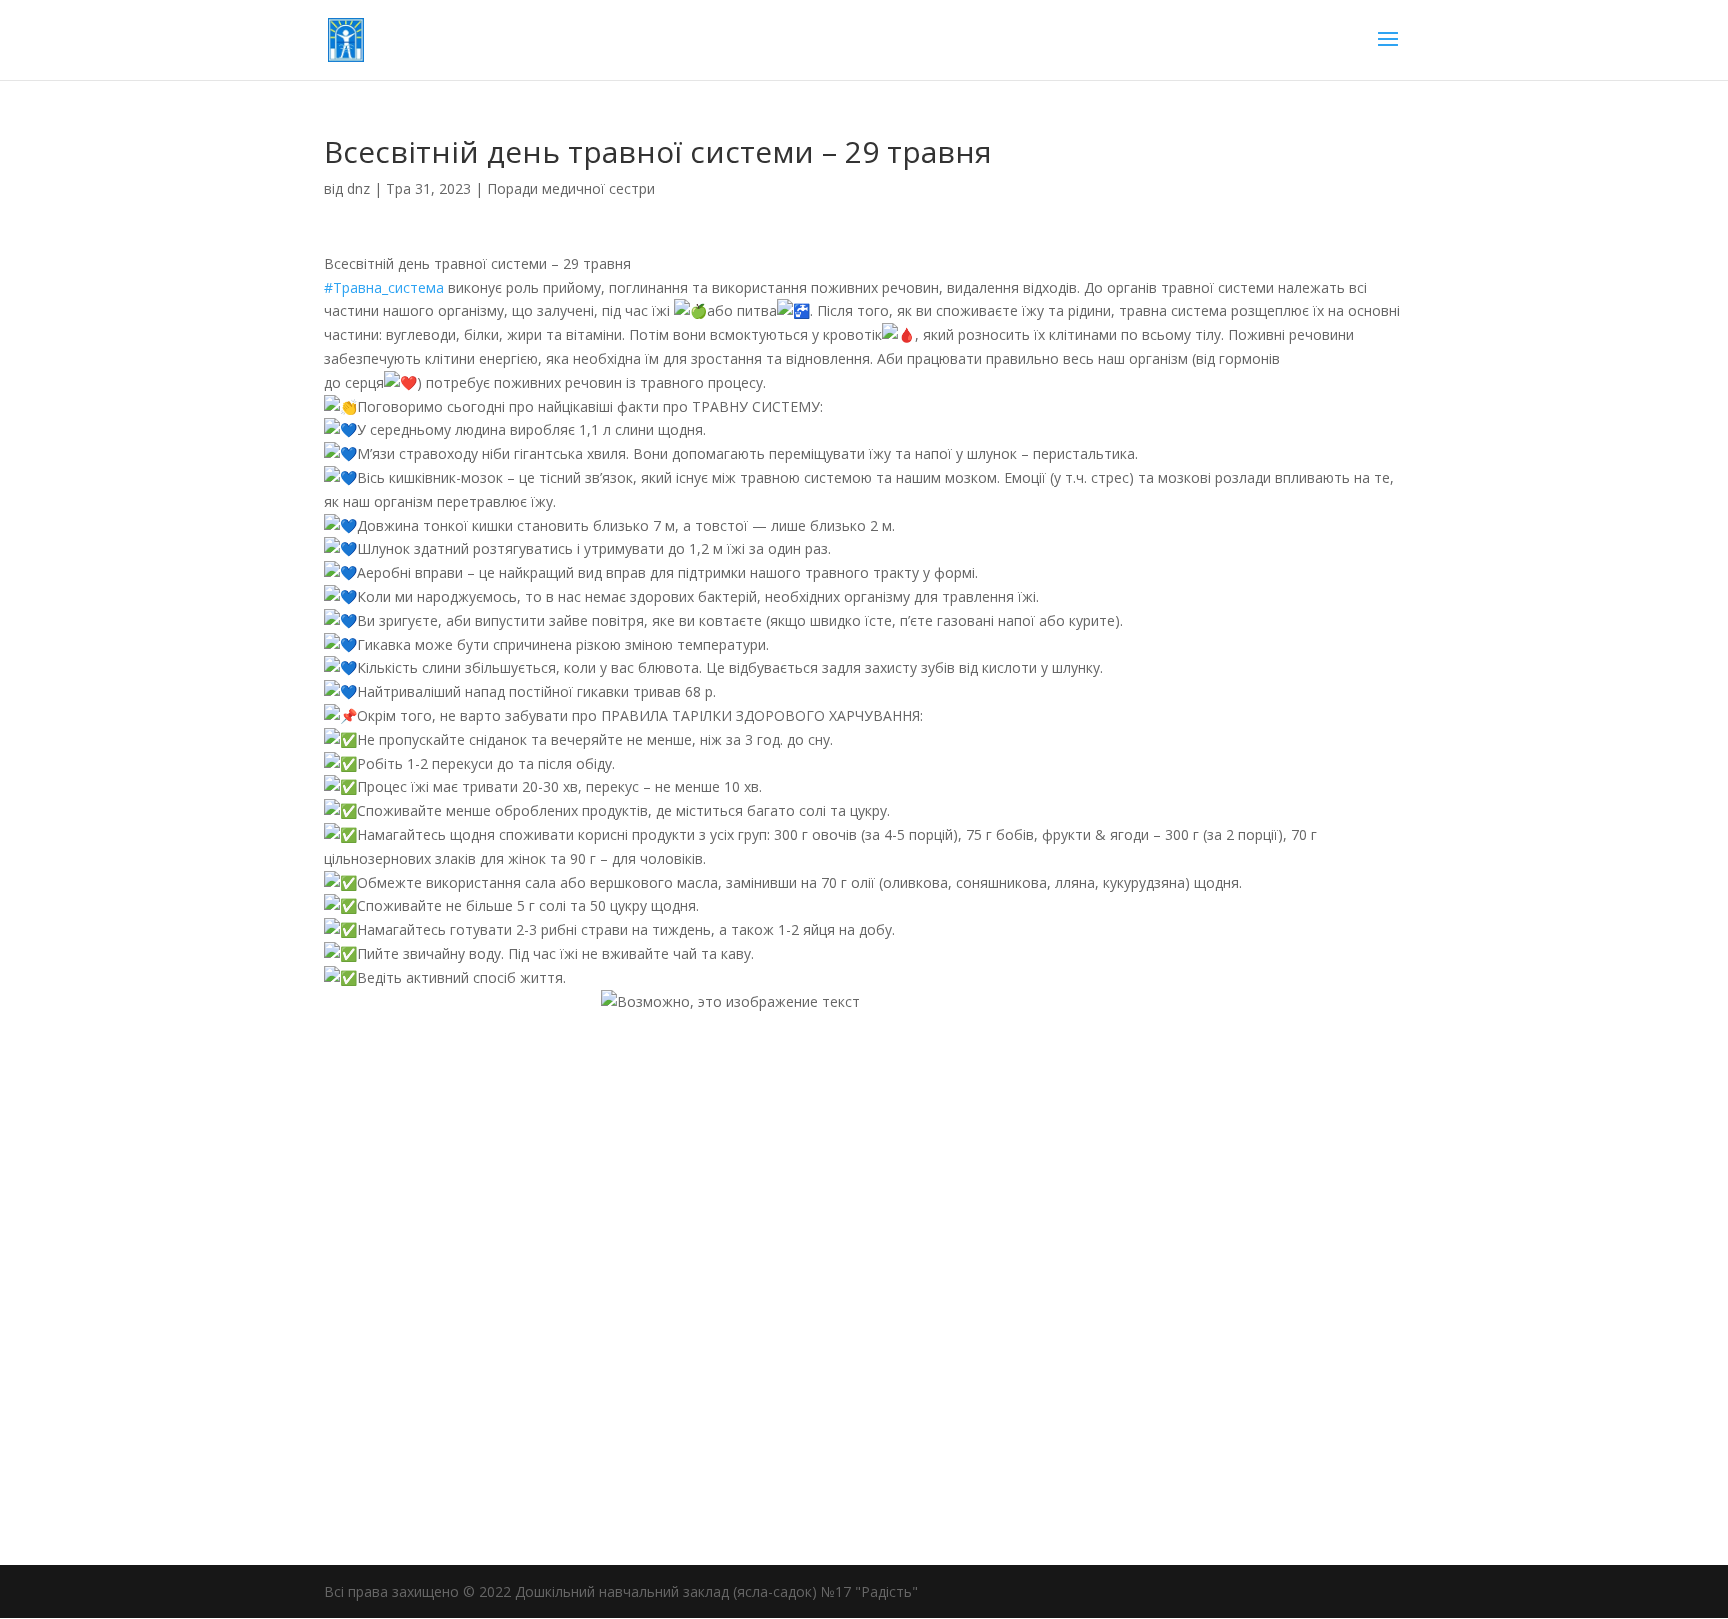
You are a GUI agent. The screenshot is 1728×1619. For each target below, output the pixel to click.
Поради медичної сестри (571, 188)
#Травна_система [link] (384, 287)
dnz (358, 188)
